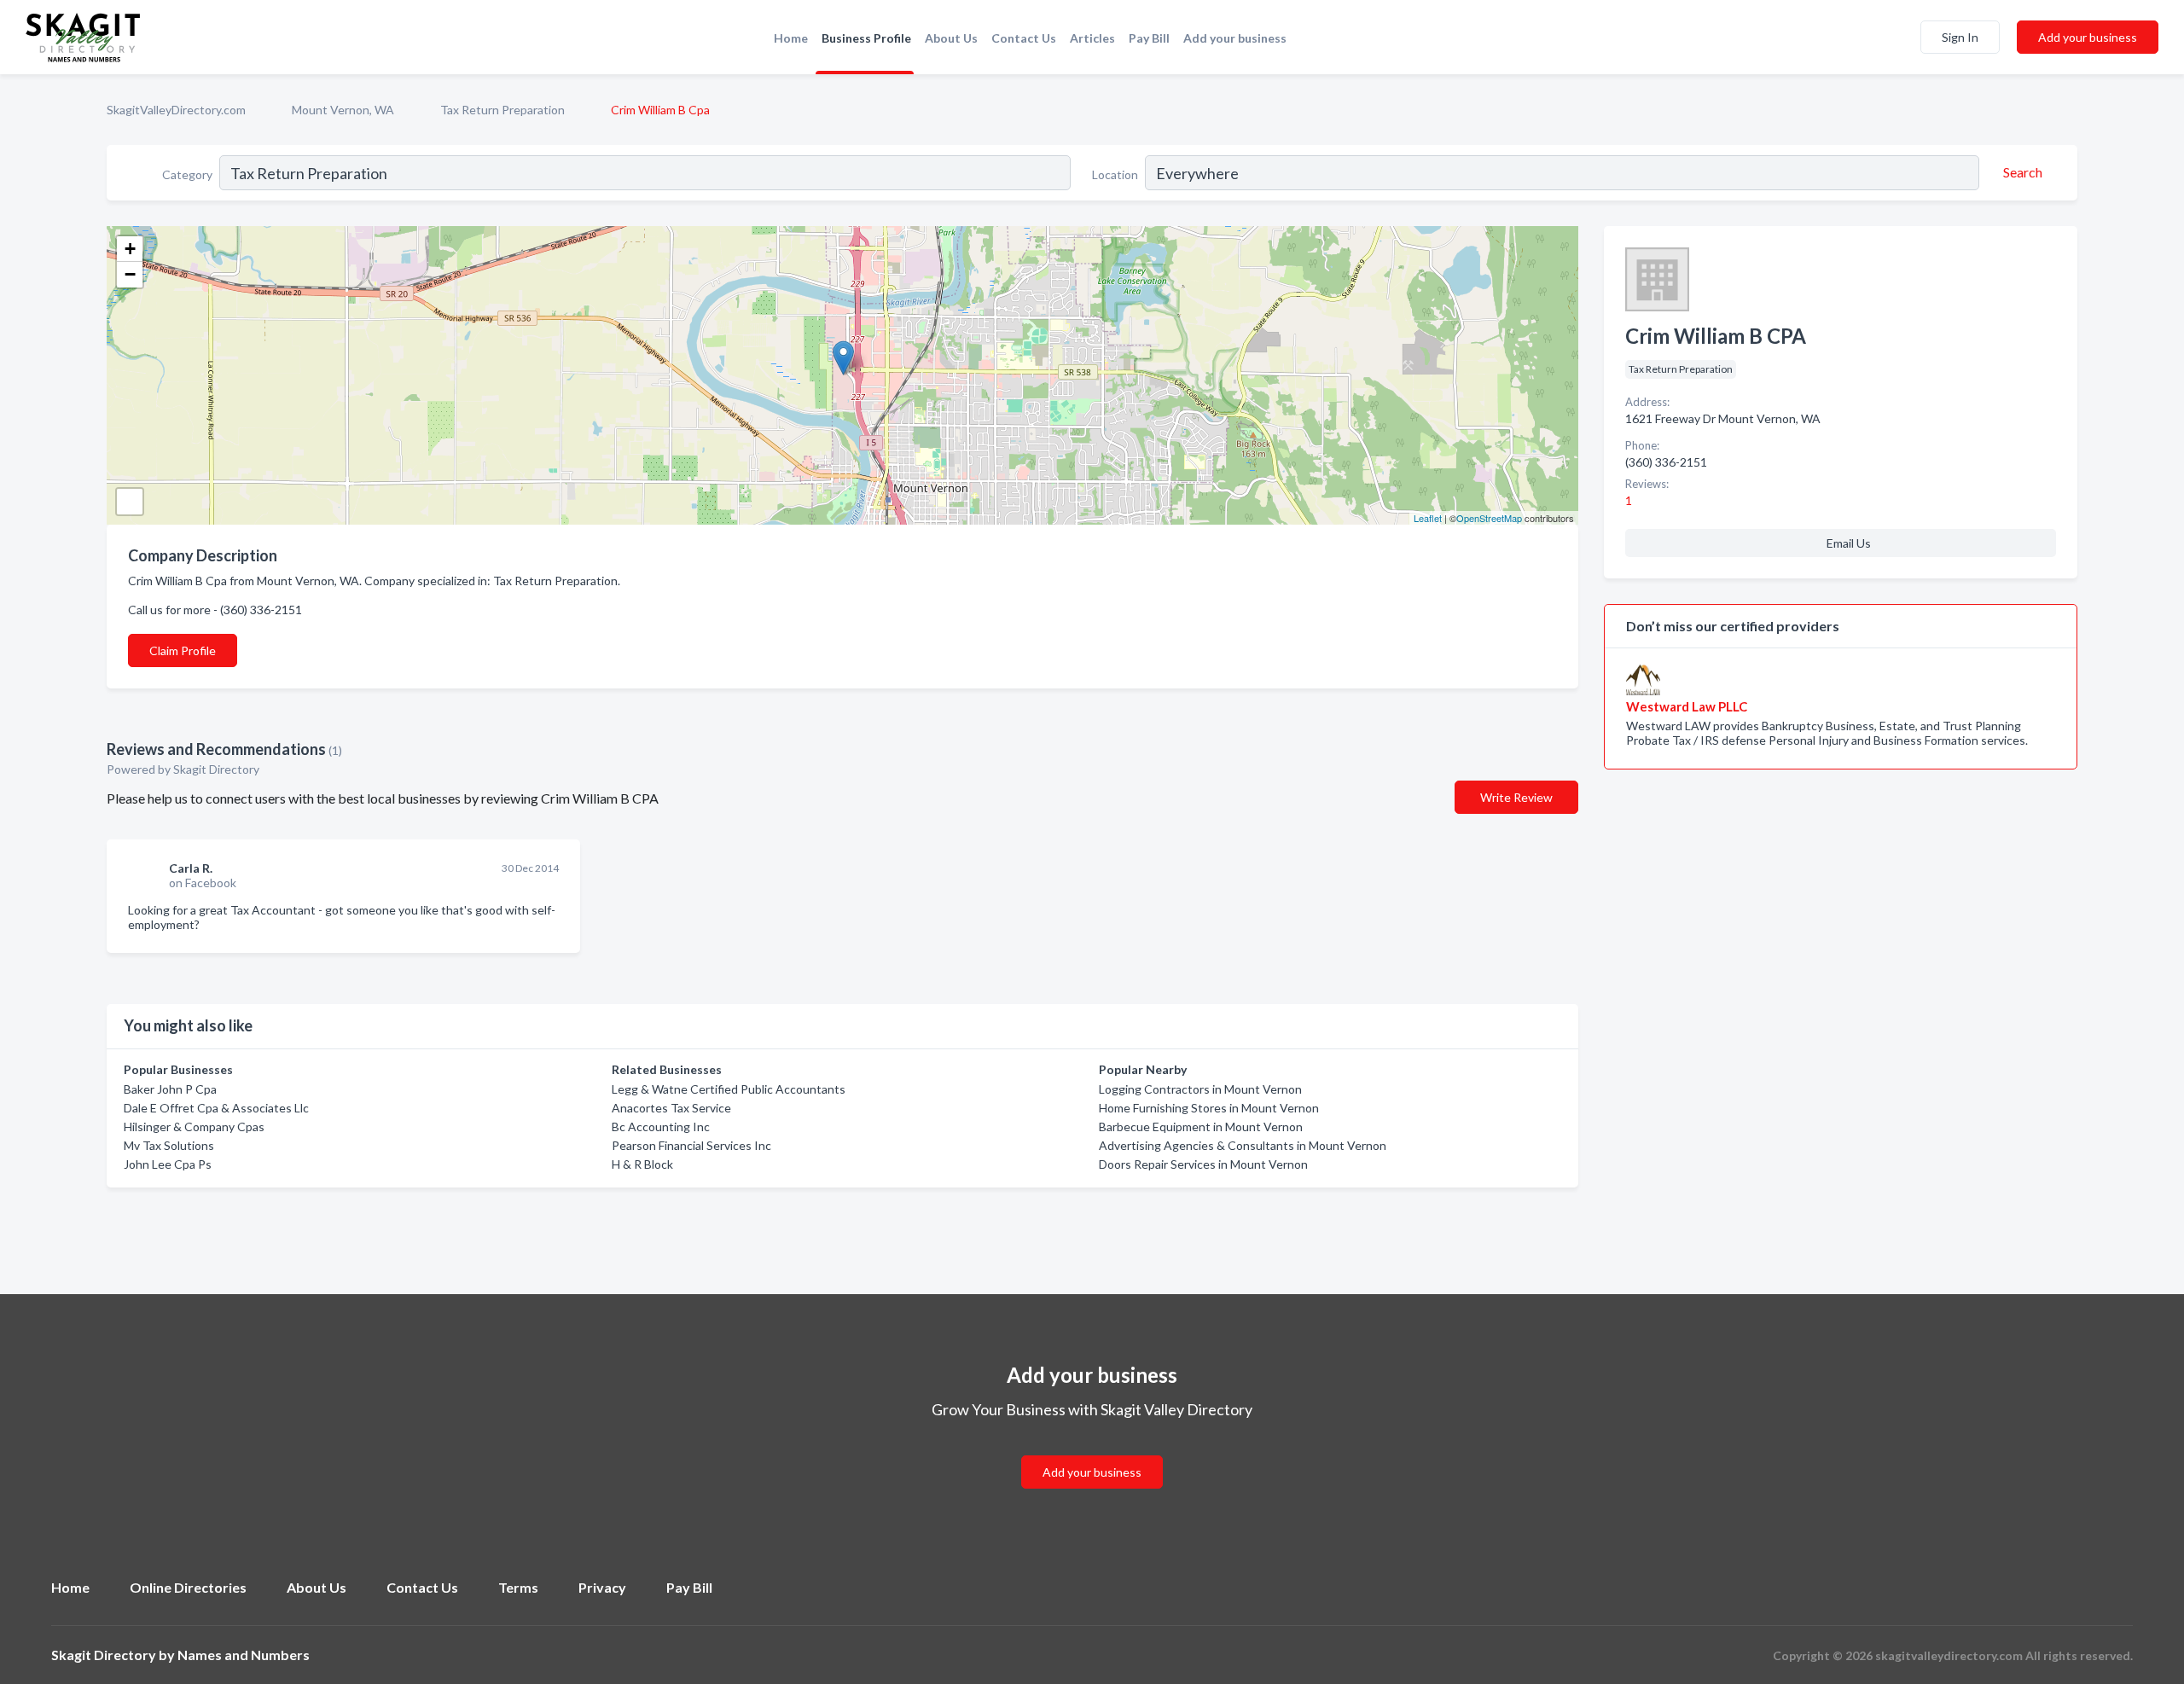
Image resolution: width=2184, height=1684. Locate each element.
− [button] (130, 274)
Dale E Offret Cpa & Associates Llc (216, 1108)
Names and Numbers (244, 1655)
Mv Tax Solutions (169, 1145)
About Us (951, 38)
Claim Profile (183, 650)
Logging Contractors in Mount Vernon (1200, 1089)
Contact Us (1024, 38)
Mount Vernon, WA (343, 110)
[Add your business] (1092, 1452)
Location (1115, 174)
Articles (1092, 38)
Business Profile (866, 38)
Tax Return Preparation (502, 110)
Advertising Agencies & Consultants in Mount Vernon (1243, 1145)
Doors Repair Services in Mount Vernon (1203, 1164)
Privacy (602, 1587)
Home (791, 38)
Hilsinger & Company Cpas (194, 1127)
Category (187, 174)
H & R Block (642, 1164)
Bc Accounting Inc (661, 1127)
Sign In (1960, 37)
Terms (518, 1587)
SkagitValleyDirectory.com (176, 110)
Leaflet (1428, 518)
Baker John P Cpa (170, 1089)
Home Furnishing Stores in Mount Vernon (1209, 1108)
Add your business (1235, 38)
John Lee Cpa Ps (168, 1164)
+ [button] (130, 249)
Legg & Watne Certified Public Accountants (729, 1089)
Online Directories (188, 1587)
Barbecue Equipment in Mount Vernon (1201, 1127)
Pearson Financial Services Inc (691, 1145)
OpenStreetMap (1489, 518)
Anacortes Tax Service (671, 1108)
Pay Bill (1149, 38)
